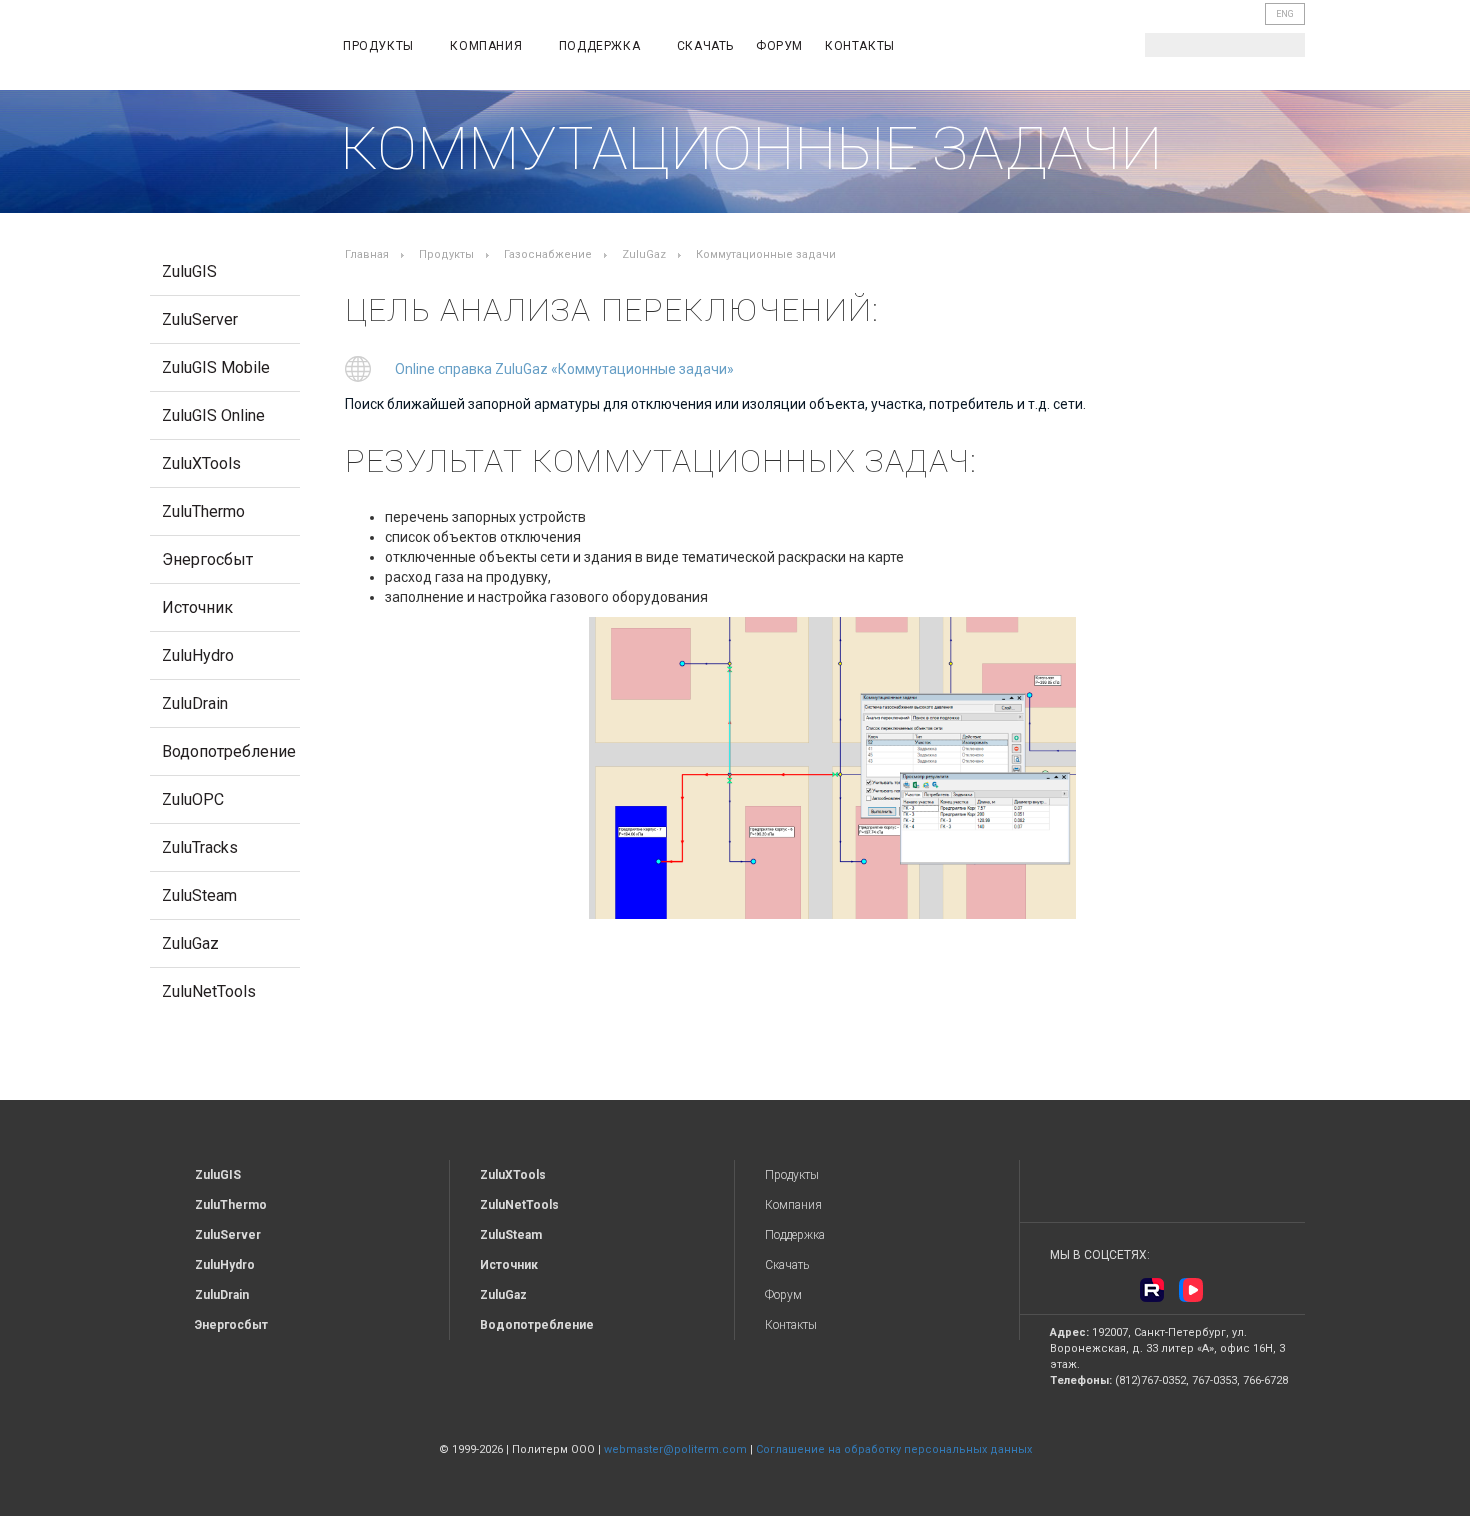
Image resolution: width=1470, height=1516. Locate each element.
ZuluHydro (198, 655)
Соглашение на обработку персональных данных (894, 1449)
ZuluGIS (189, 271)
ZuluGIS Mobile (216, 367)
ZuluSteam (199, 895)
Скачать (705, 46)
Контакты (860, 46)
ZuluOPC (193, 799)
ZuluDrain (195, 703)
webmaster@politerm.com (675, 1449)
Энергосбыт (207, 559)
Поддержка (601, 46)
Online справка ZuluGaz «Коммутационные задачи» (564, 369)
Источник (197, 607)
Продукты (380, 46)
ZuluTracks (200, 847)
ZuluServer (200, 319)
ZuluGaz (190, 943)
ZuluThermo (203, 511)
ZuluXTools (201, 463)
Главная (367, 254)
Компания (487, 46)
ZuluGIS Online (213, 415)
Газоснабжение (548, 254)
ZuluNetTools (209, 991)
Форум (779, 46)
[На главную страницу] (231, 48)
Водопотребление (229, 751)
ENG (1285, 14)
